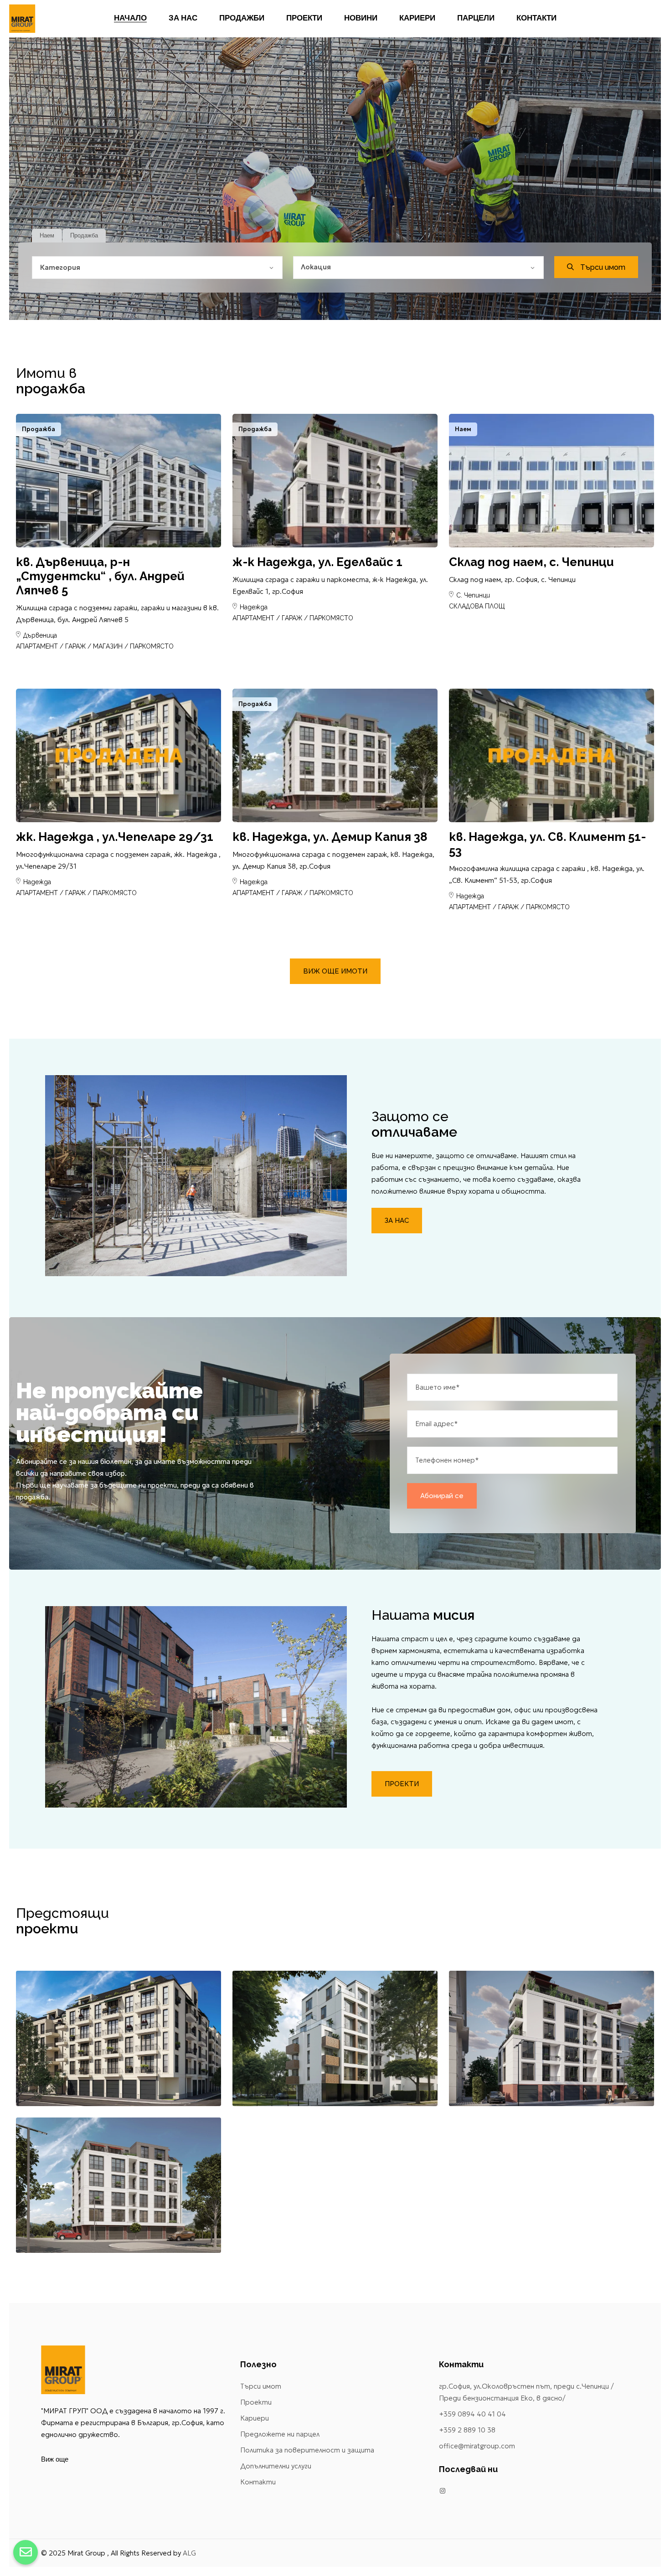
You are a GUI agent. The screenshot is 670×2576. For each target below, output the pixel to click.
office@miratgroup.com (477, 2446)
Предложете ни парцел (280, 2434)
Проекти (256, 2402)
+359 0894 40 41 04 (472, 2414)
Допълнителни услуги (276, 2466)
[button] (199, 530)
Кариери (255, 2418)
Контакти (258, 2482)
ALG (189, 2553)
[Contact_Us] (26, 2552)
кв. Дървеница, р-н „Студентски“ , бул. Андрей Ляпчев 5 (100, 576)
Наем (47, 235)
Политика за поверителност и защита (307, 2450)
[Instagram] (443, 2491)
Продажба (84, 235)
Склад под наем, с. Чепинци (531, 562)
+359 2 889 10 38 (467, 2430)
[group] (119, 481)
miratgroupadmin (75, 525)
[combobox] (157, 268)
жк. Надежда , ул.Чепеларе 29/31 (115, 837)
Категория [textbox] (60, 267)
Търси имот (261, 2386)
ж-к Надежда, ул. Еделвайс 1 (317, 562)
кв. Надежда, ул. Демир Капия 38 (330, 837)
